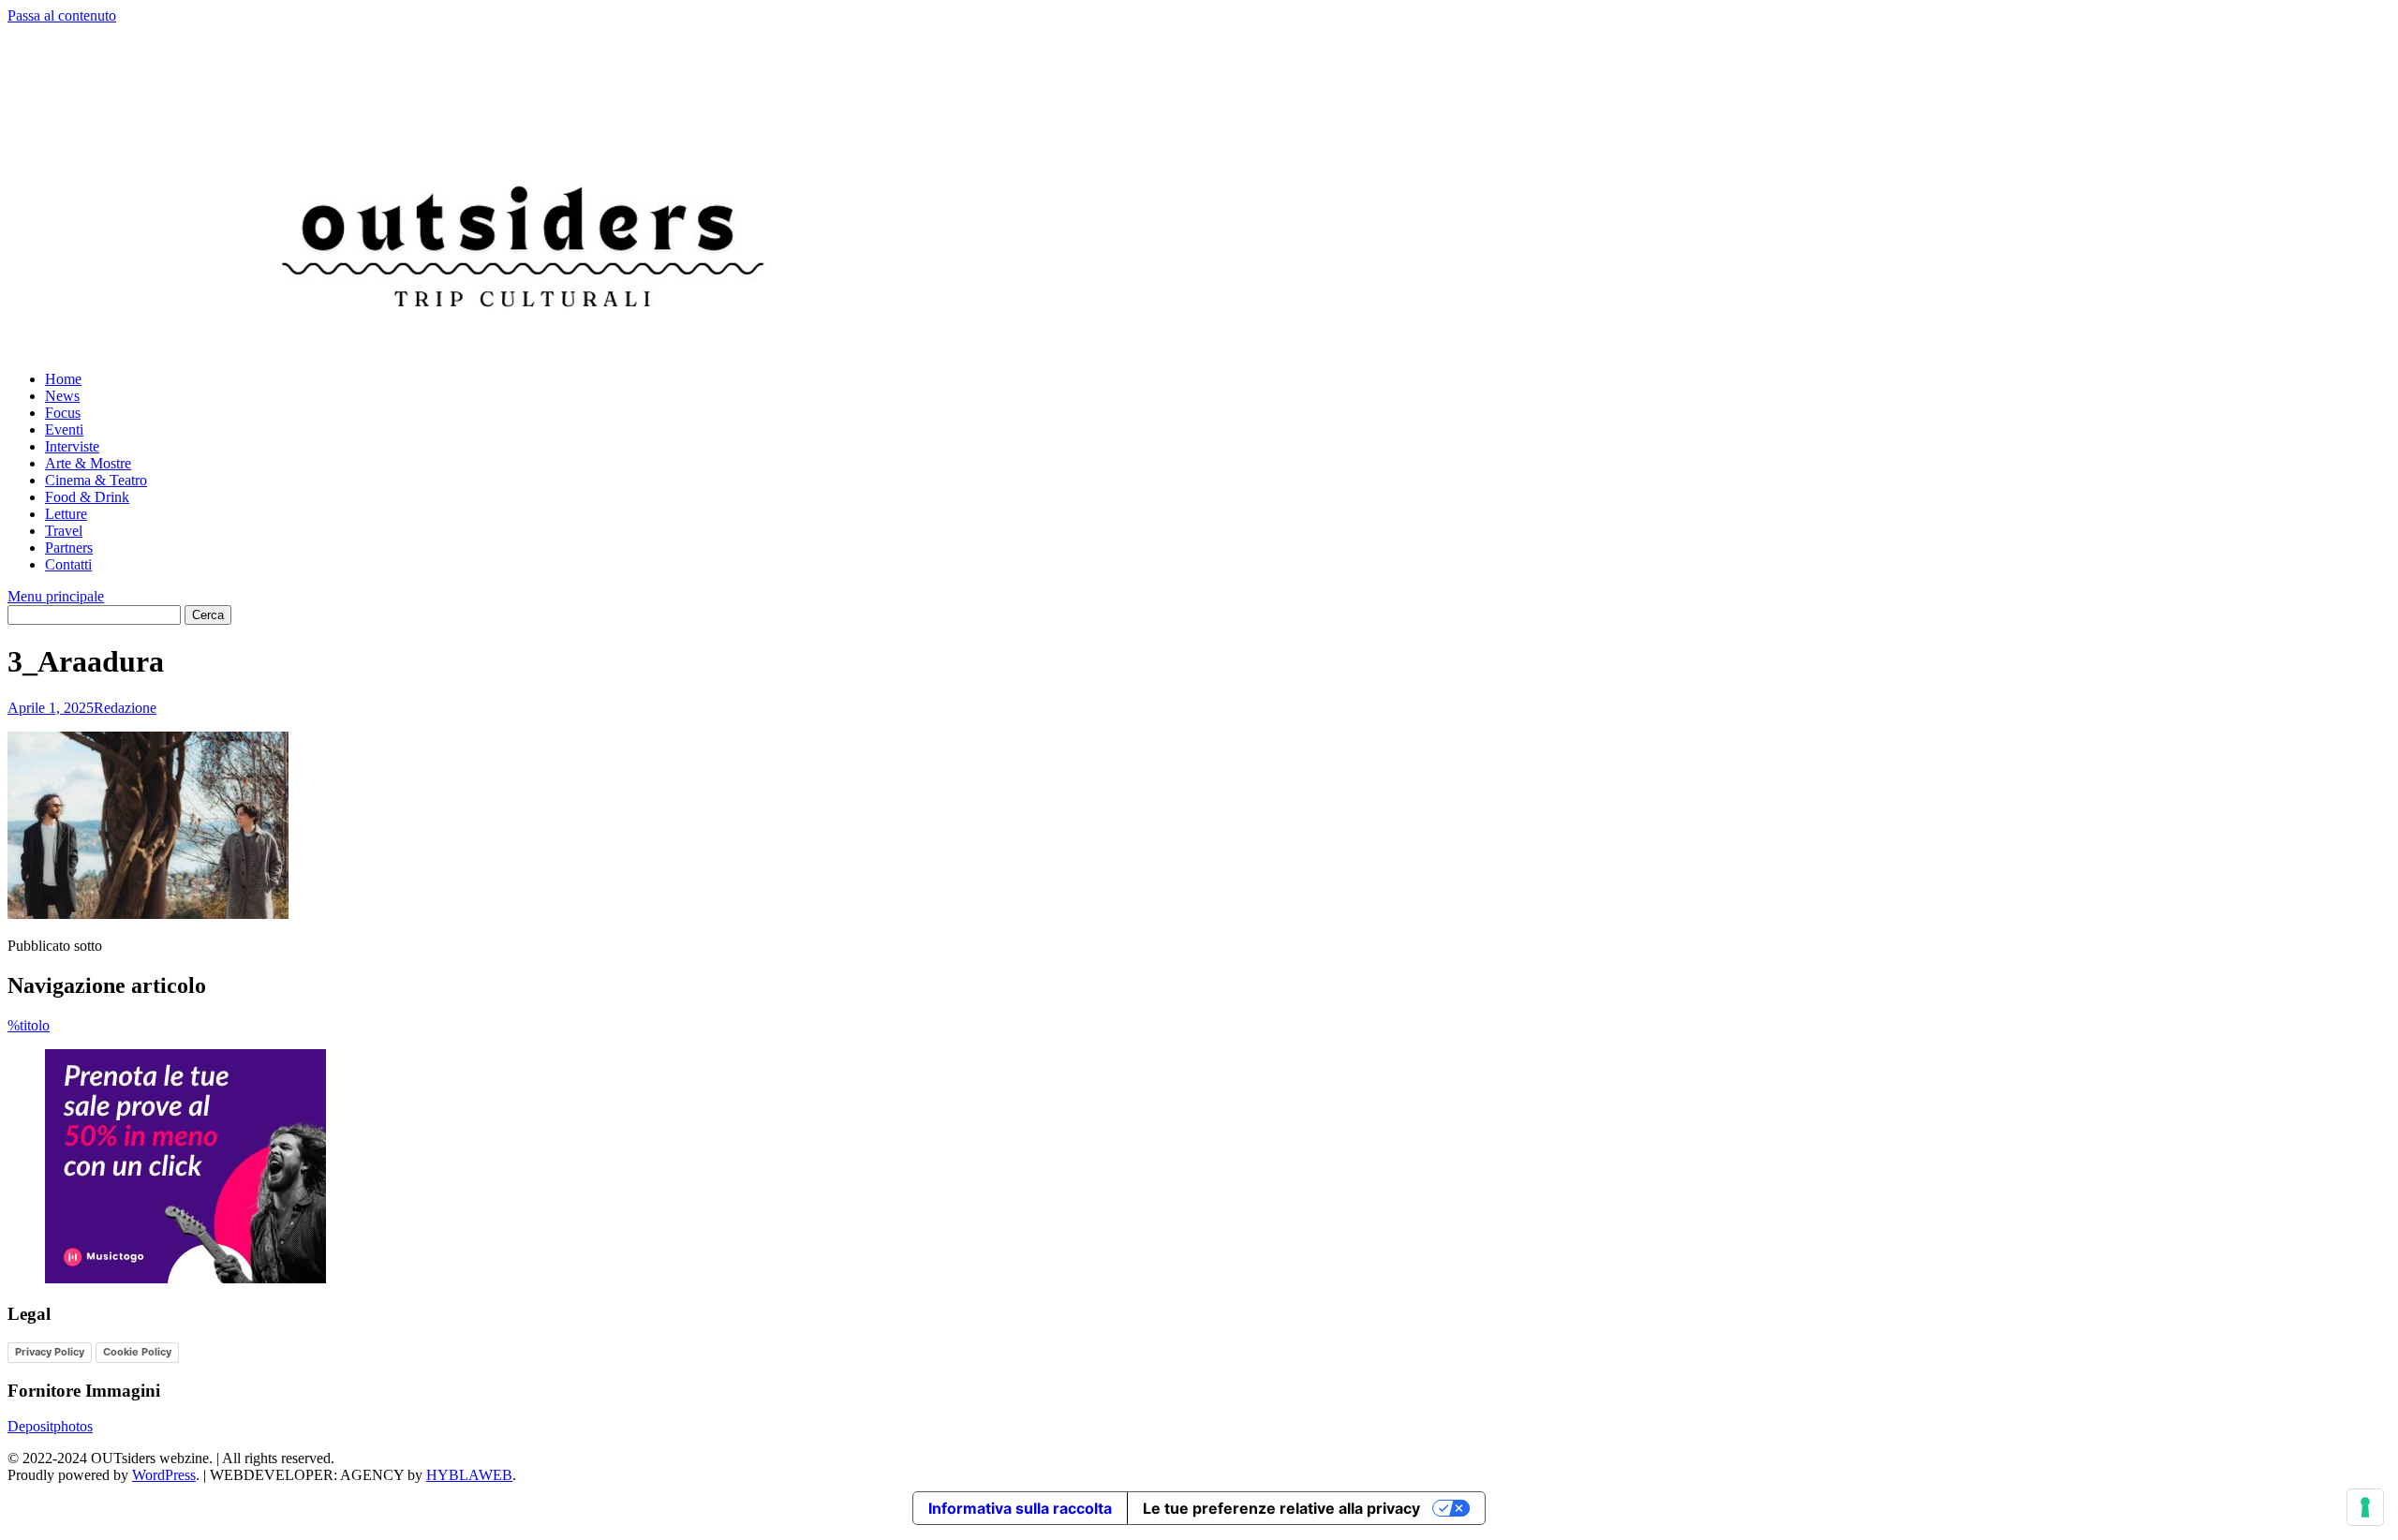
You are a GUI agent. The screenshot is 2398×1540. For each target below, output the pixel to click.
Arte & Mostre (88, 463)
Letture (66, 514)
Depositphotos (50, 1426)
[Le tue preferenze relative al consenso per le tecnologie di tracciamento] (2365, 1507)
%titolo (29, 1025)
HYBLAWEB (469, 1475)
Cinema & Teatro (96, 480)
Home (63, 379)
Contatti (68, 564)
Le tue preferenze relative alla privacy (1281, 1508)
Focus (63, 413)
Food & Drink (87, 497)
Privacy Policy (50, 1352)
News (62, 396)
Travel (64, 531)
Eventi (64, 429)
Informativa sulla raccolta (1020, 1508)
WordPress (164, 1475)
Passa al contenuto (62, 15)
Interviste (72, 446)
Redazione (125, 708)
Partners (69, 548)
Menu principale (56, 596)
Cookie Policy (137, 1352)
